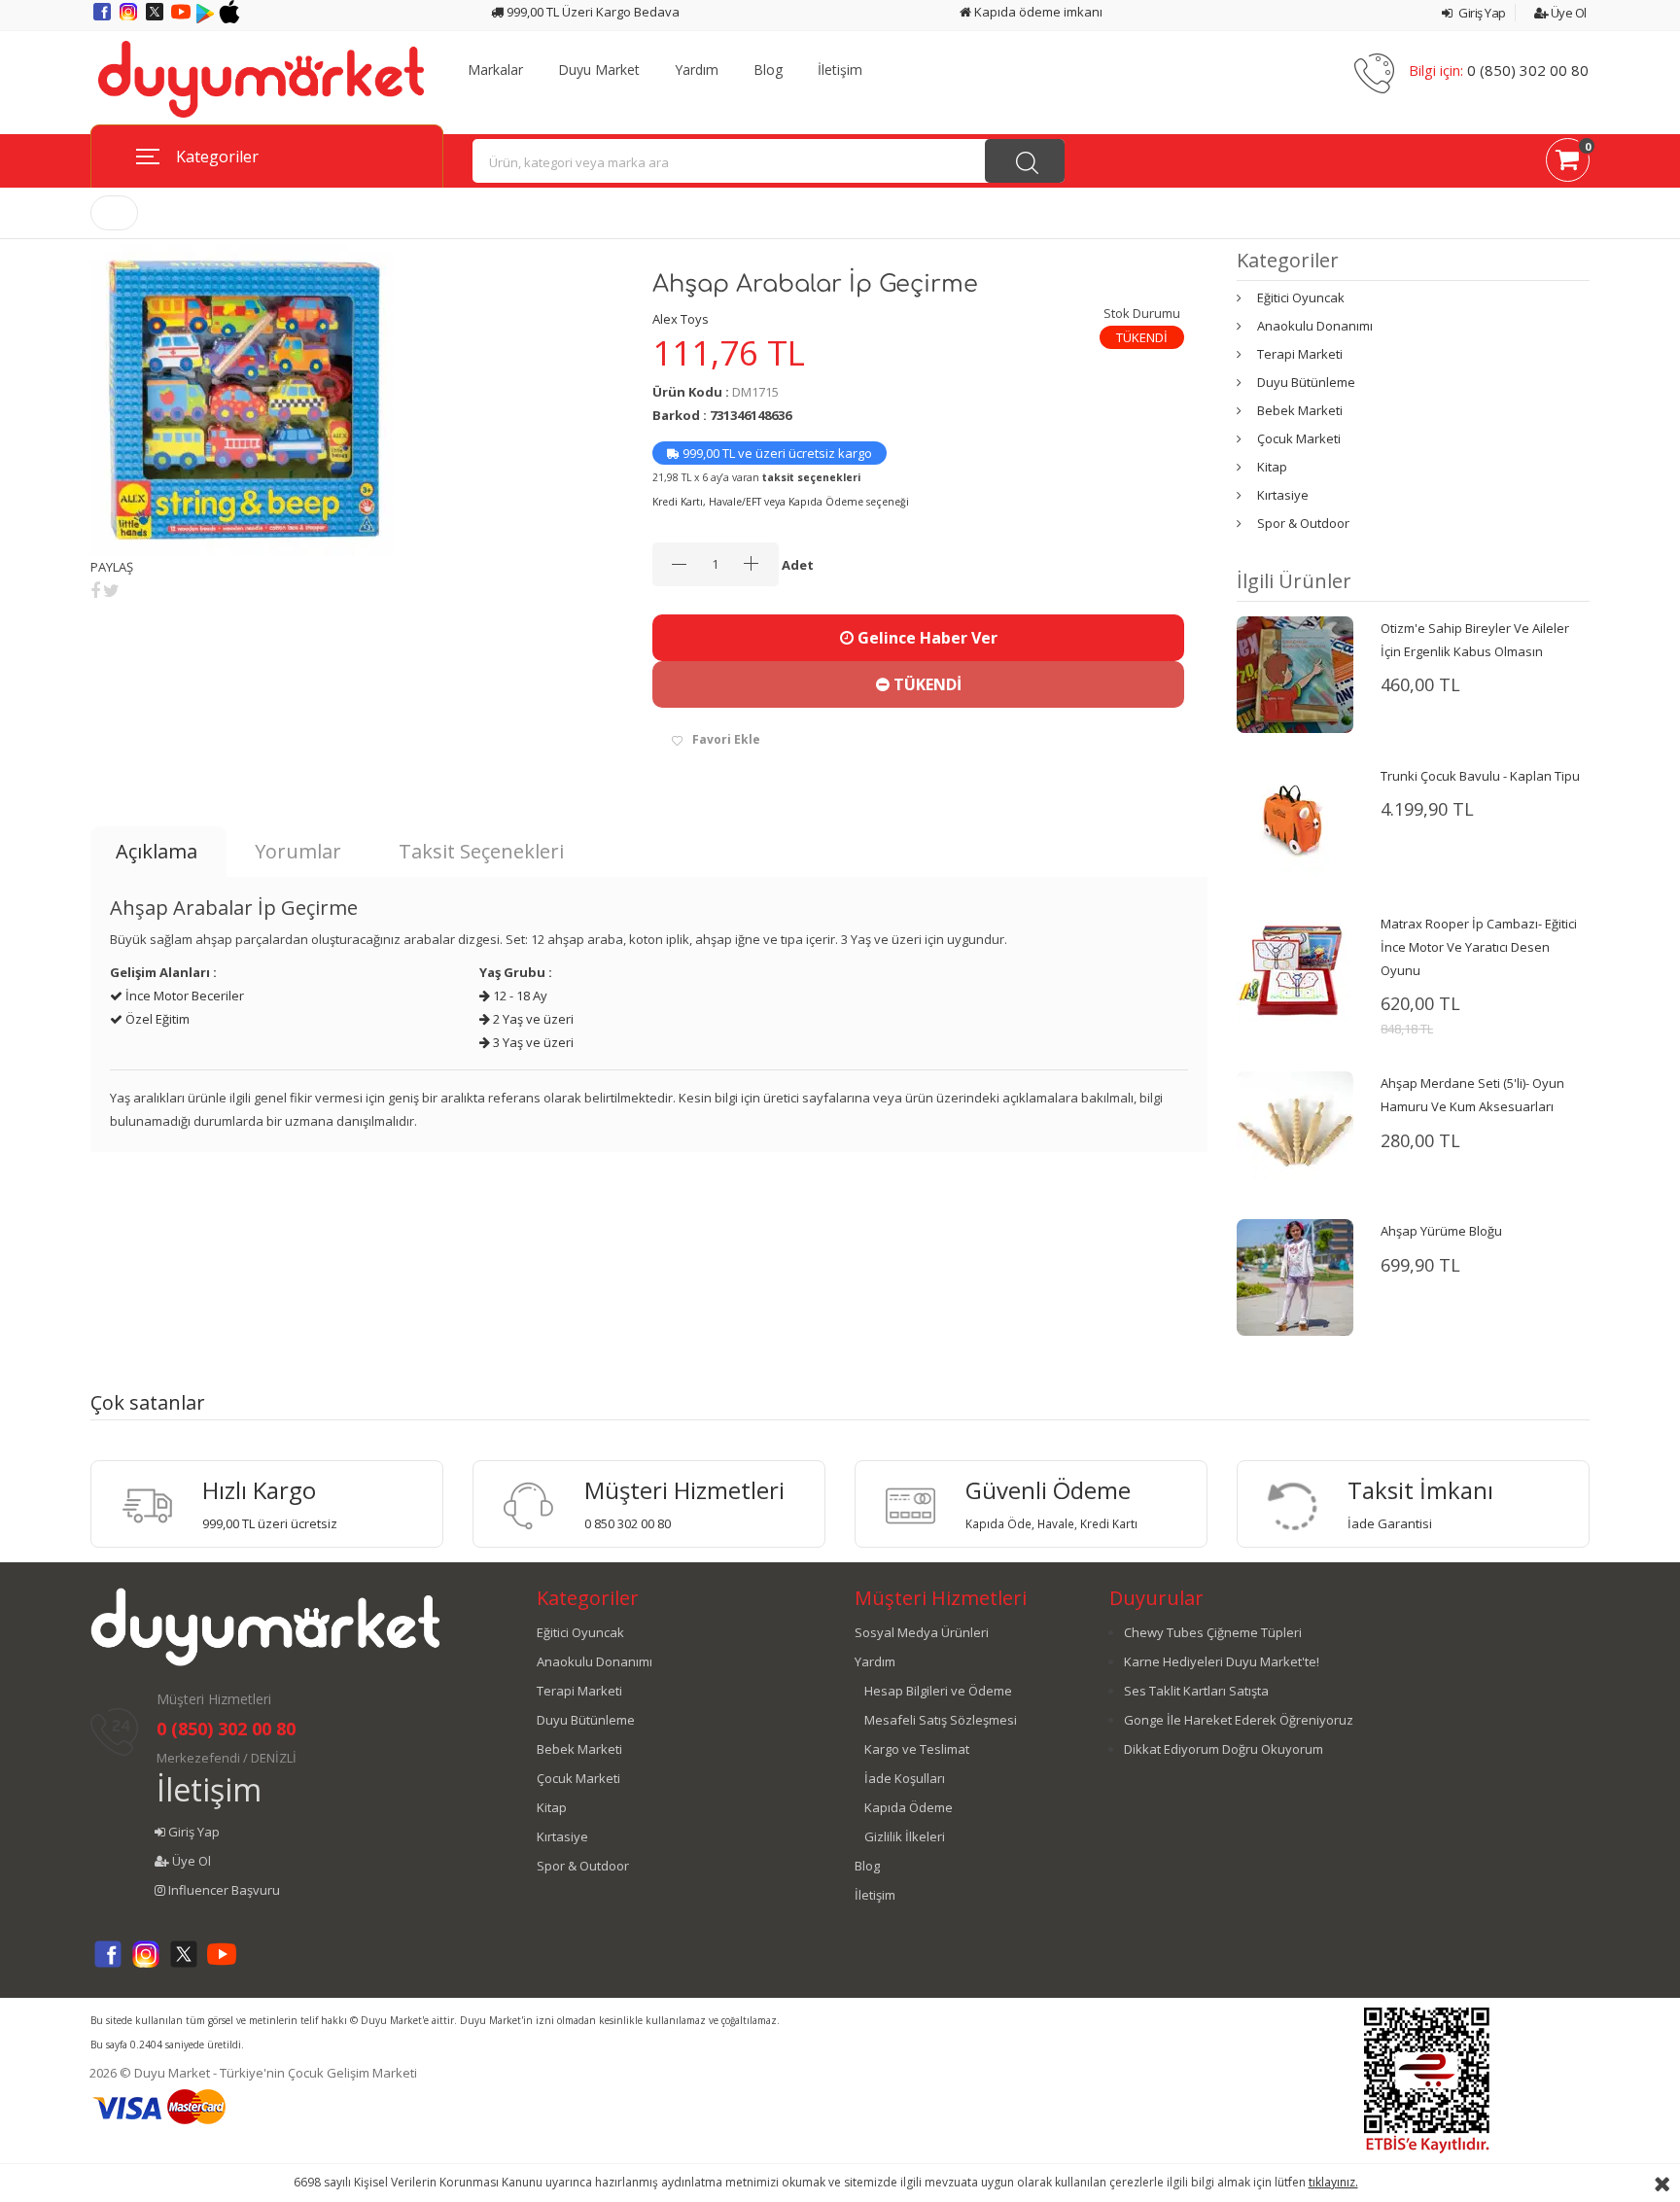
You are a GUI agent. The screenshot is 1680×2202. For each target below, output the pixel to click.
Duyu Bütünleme (1306, 382)
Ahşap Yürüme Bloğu (1441, 1231)
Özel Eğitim (156, 1019)
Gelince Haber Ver (926, 638)
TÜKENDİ (926, 684)
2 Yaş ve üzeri (532, 1019)
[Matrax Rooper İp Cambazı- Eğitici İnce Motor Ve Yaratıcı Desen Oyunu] (1295, 968)
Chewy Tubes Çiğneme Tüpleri (1213, 1632)
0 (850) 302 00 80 (1528, 70)
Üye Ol (1567, 13)
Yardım (697, 70)
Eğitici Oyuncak (1301, 297)
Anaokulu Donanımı (1315, 326)
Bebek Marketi (1300, 410)
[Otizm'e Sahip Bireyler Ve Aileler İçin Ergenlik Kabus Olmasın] (1295, 673)
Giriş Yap (1481, 13)
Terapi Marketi (1300, 354)
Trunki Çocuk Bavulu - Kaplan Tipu (1480, 776)
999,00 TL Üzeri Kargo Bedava (592, 12)
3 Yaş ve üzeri (532, 1042)
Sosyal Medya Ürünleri (922, 1632)
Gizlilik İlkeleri (905, 1836)
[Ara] (1025, 161)
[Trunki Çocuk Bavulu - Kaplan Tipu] (1295, 821)
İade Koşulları (905, 1778)
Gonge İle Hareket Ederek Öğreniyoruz (1239, 1720)
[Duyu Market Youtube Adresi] (182, 18)
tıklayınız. (1333, 2182)
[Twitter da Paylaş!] (111, 590)
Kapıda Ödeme (909, 1807)
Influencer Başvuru (223, 1890)
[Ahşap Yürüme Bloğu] (1295, 1276)
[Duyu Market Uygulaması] (207, 18)
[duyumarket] (261, 78)
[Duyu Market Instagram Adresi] (130, 18)
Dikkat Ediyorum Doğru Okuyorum (1224, 1749)
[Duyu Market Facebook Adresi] (104, 18)
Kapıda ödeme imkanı (1037, 12)
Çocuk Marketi (1299, 438)
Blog (768, 70)
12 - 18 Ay (519, 996)
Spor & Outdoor (1303, 523)
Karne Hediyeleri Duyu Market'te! (1222, 1661)
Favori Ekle (726, 739)
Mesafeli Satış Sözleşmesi (941, 1720)
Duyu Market (599, 70)
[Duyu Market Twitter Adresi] (156, 18)
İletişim (840, 70)
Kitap (1272, 467)
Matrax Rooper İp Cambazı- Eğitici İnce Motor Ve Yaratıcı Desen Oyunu (1479, 947)
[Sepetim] (1568, 163)
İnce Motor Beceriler (183, 996)
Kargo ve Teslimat (917, 1749)
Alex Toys (681, 319)
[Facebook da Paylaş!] (95, 590)
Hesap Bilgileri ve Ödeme (938, 1691)
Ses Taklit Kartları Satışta (1196, 1691)
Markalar (495, 70)
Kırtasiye (1283, 495)
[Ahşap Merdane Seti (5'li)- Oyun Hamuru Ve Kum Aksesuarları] (1295, 1129)
